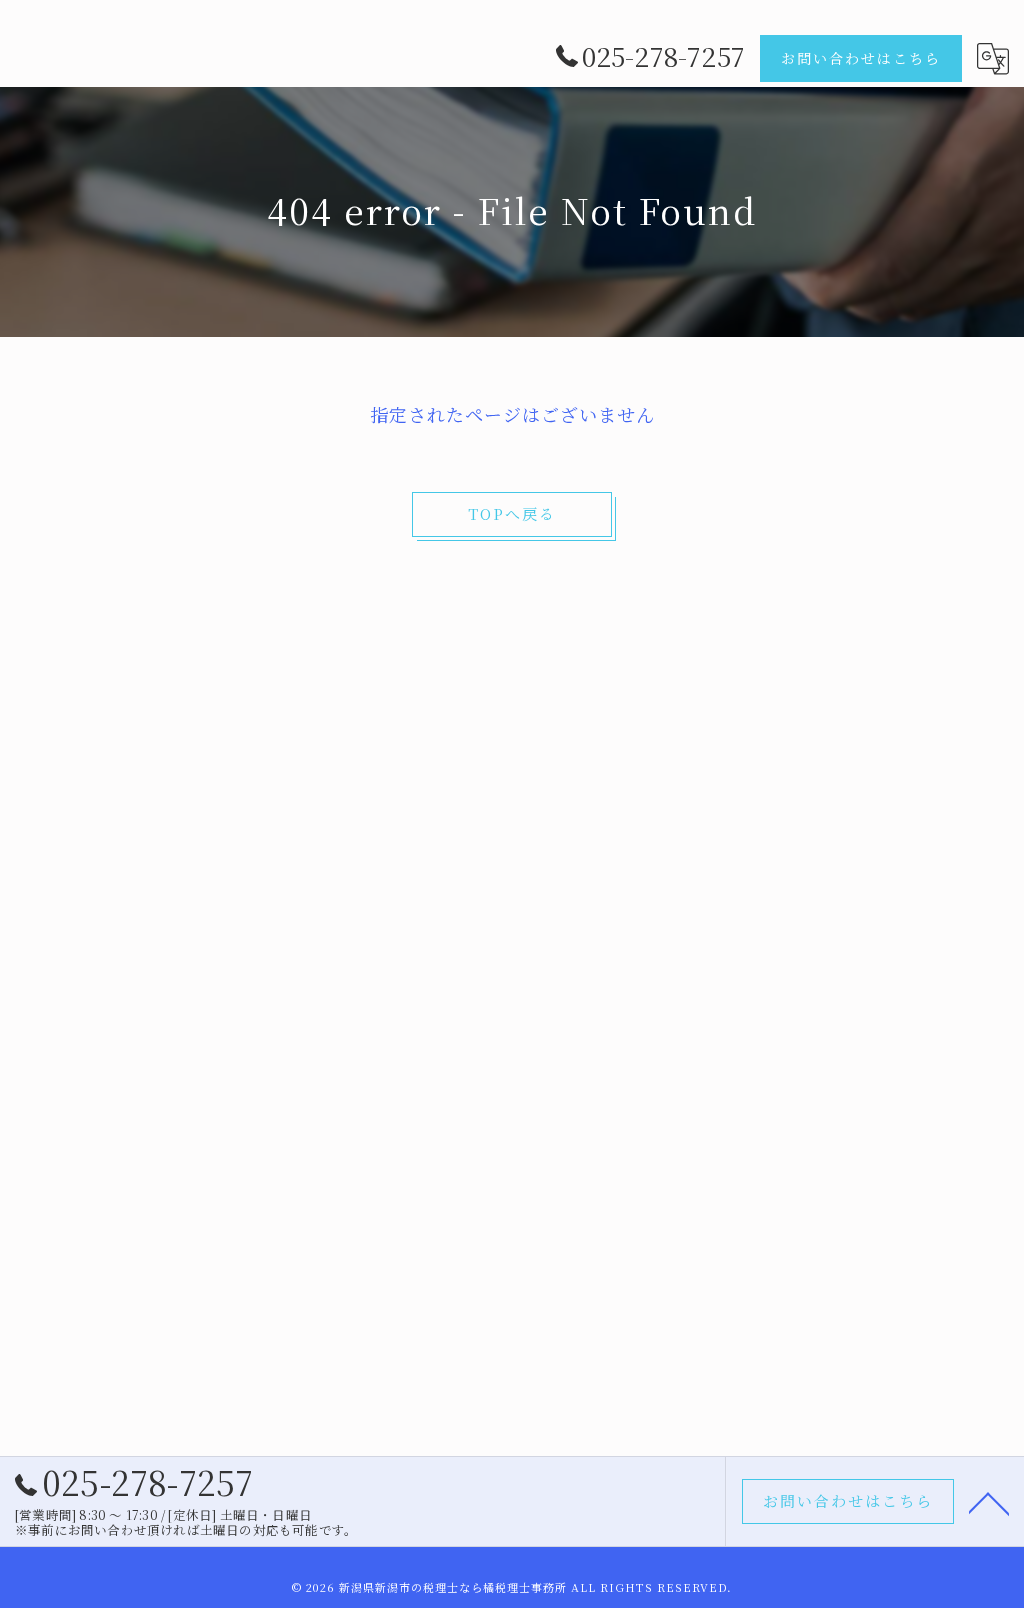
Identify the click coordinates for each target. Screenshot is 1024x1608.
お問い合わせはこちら (861, 58)
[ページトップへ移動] (989, 1502)
